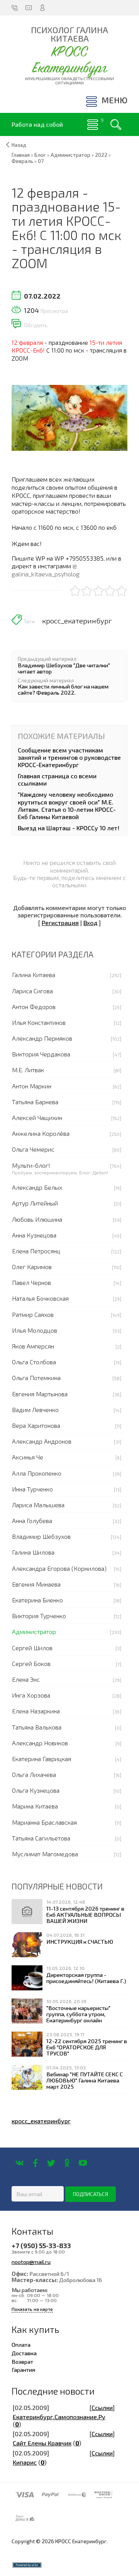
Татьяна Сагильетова (41, 1838)
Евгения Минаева (36, 1584)
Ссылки (102, 2407)
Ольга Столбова (34, 1362)
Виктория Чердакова (41, 1054)
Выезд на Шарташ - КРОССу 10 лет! (69, 828)
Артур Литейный (35, 1203)
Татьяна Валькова (37, 1727)
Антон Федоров (34, 1007)
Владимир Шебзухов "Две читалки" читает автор (64, 668)
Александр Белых (37, 1187)
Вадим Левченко (35, 1410)
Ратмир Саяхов (33, 1314)
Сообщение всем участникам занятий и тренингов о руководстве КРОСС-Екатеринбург (69, 757)
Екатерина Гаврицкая (42, 1759)
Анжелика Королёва (41, 1133)
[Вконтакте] (19, 2163)
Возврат (22, 2361)
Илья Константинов (39, 1022)
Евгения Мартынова (40, 1394)
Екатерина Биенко (37, 1600)
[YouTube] (83, 2163)
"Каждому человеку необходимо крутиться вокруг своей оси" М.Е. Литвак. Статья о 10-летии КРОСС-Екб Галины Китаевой (67, 805)
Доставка (24, 2353)
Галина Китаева (34, 975)
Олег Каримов (32, 1267)
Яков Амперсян (33, 1346)
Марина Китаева (35, 1806)
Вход (90, 923)
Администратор (34, 1631)
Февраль (22, 161)
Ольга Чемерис (33, 1149)
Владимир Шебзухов (41, 1536)
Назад (19, 145)
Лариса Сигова (32, 991)
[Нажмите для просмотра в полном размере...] (69, 417)
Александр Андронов (42, 1441)
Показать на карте (32, 2309)
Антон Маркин (32, 1086)
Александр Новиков (40, 1743)
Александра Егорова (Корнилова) (59, 1568)
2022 (101, 155)
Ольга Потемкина (36, 1378)
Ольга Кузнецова (36, 1790)
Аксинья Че (28, 1457)
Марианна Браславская (44, 1822)
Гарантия (23, 2369)
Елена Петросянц (36, 1251)
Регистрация (60, 923)
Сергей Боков (31, 1663)
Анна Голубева (32, 1521)
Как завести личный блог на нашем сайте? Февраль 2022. (63, 689)
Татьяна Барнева (35, 1102)
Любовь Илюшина (37, 1219)
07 (41, 161)
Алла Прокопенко (37, 1473)
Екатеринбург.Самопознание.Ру (59, 2417)
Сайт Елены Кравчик (42, 2443)
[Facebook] (35, 2163)
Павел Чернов (31, 1282)
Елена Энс (26, 1679)
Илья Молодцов (35, 1330)
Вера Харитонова (36, 1425)
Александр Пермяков (42, 1038)
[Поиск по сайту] (116, 124)
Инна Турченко (32, 1489)
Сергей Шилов (32, 1648)
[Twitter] (51, 2163)
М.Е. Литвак (28, 1070)
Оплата (21, 2344)
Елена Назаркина (36, 1711)
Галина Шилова (33, 1552)
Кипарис (25, 2462)
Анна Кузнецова (34, 1235)
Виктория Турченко (39, 1616)
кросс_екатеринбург (77, 621)
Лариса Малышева (38, 1505)
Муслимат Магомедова (45, 1854)
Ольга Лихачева (34, 1774)
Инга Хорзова (31, 1695)
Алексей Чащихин (37, 1118)
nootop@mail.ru (31, 2262)
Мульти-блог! (31, 1165)
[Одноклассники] (67, 2163)
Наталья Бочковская (40, 1298)
